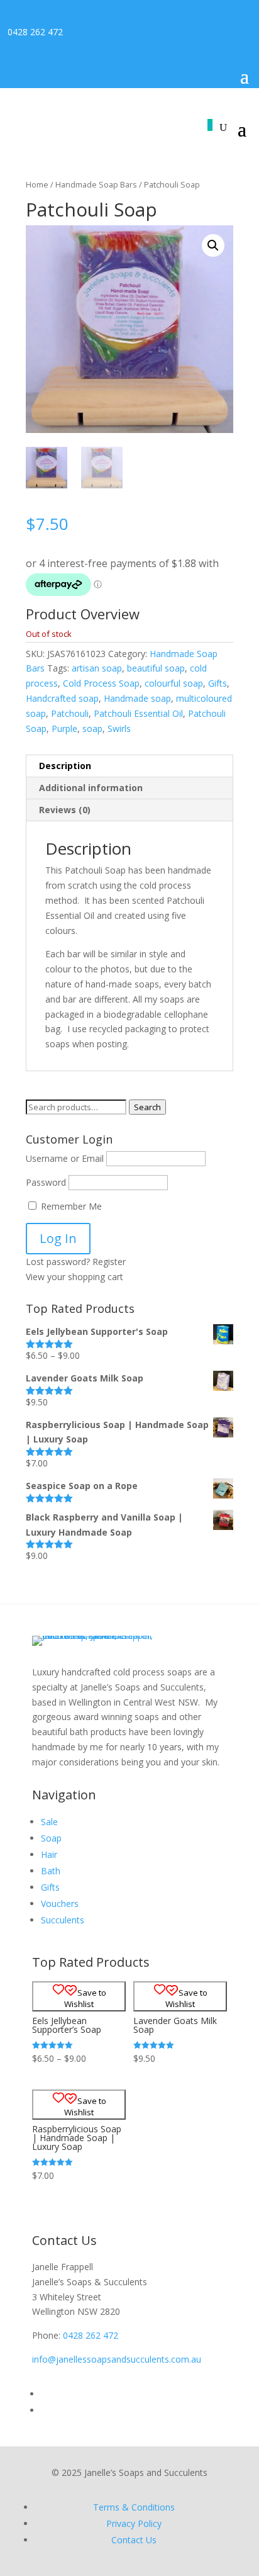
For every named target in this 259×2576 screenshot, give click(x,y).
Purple (64, 728)
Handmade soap (137, 698)
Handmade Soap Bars (96, 184)
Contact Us (134, 2540)
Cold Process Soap (101, 683)
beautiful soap (156, 668)
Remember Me (70, 1206)
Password (46, 1182)
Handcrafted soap (62, 698)
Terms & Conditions (134, 2507)
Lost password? (58, 1262)
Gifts (218, 683)
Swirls (119, 728)
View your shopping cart (74, 1277)
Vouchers (60, 1904)
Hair (49, 1854)
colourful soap (174, 683)
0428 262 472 (35, 32)
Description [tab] (65, 766)
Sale (49, 1822)
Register (109, 1262)
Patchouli (70, 713)
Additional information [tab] (91, 788)
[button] (213, 245)
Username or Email (65, 1158)
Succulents (63, 1920)
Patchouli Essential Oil (138, 713)
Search (147, 1107)
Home (37, 184)
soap (92, 728)
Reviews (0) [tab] (65, 810)
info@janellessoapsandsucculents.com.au (117, 2359)
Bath (51, 1871)
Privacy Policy (134, 2523)
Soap (51, 1838)
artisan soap (97, 668)
